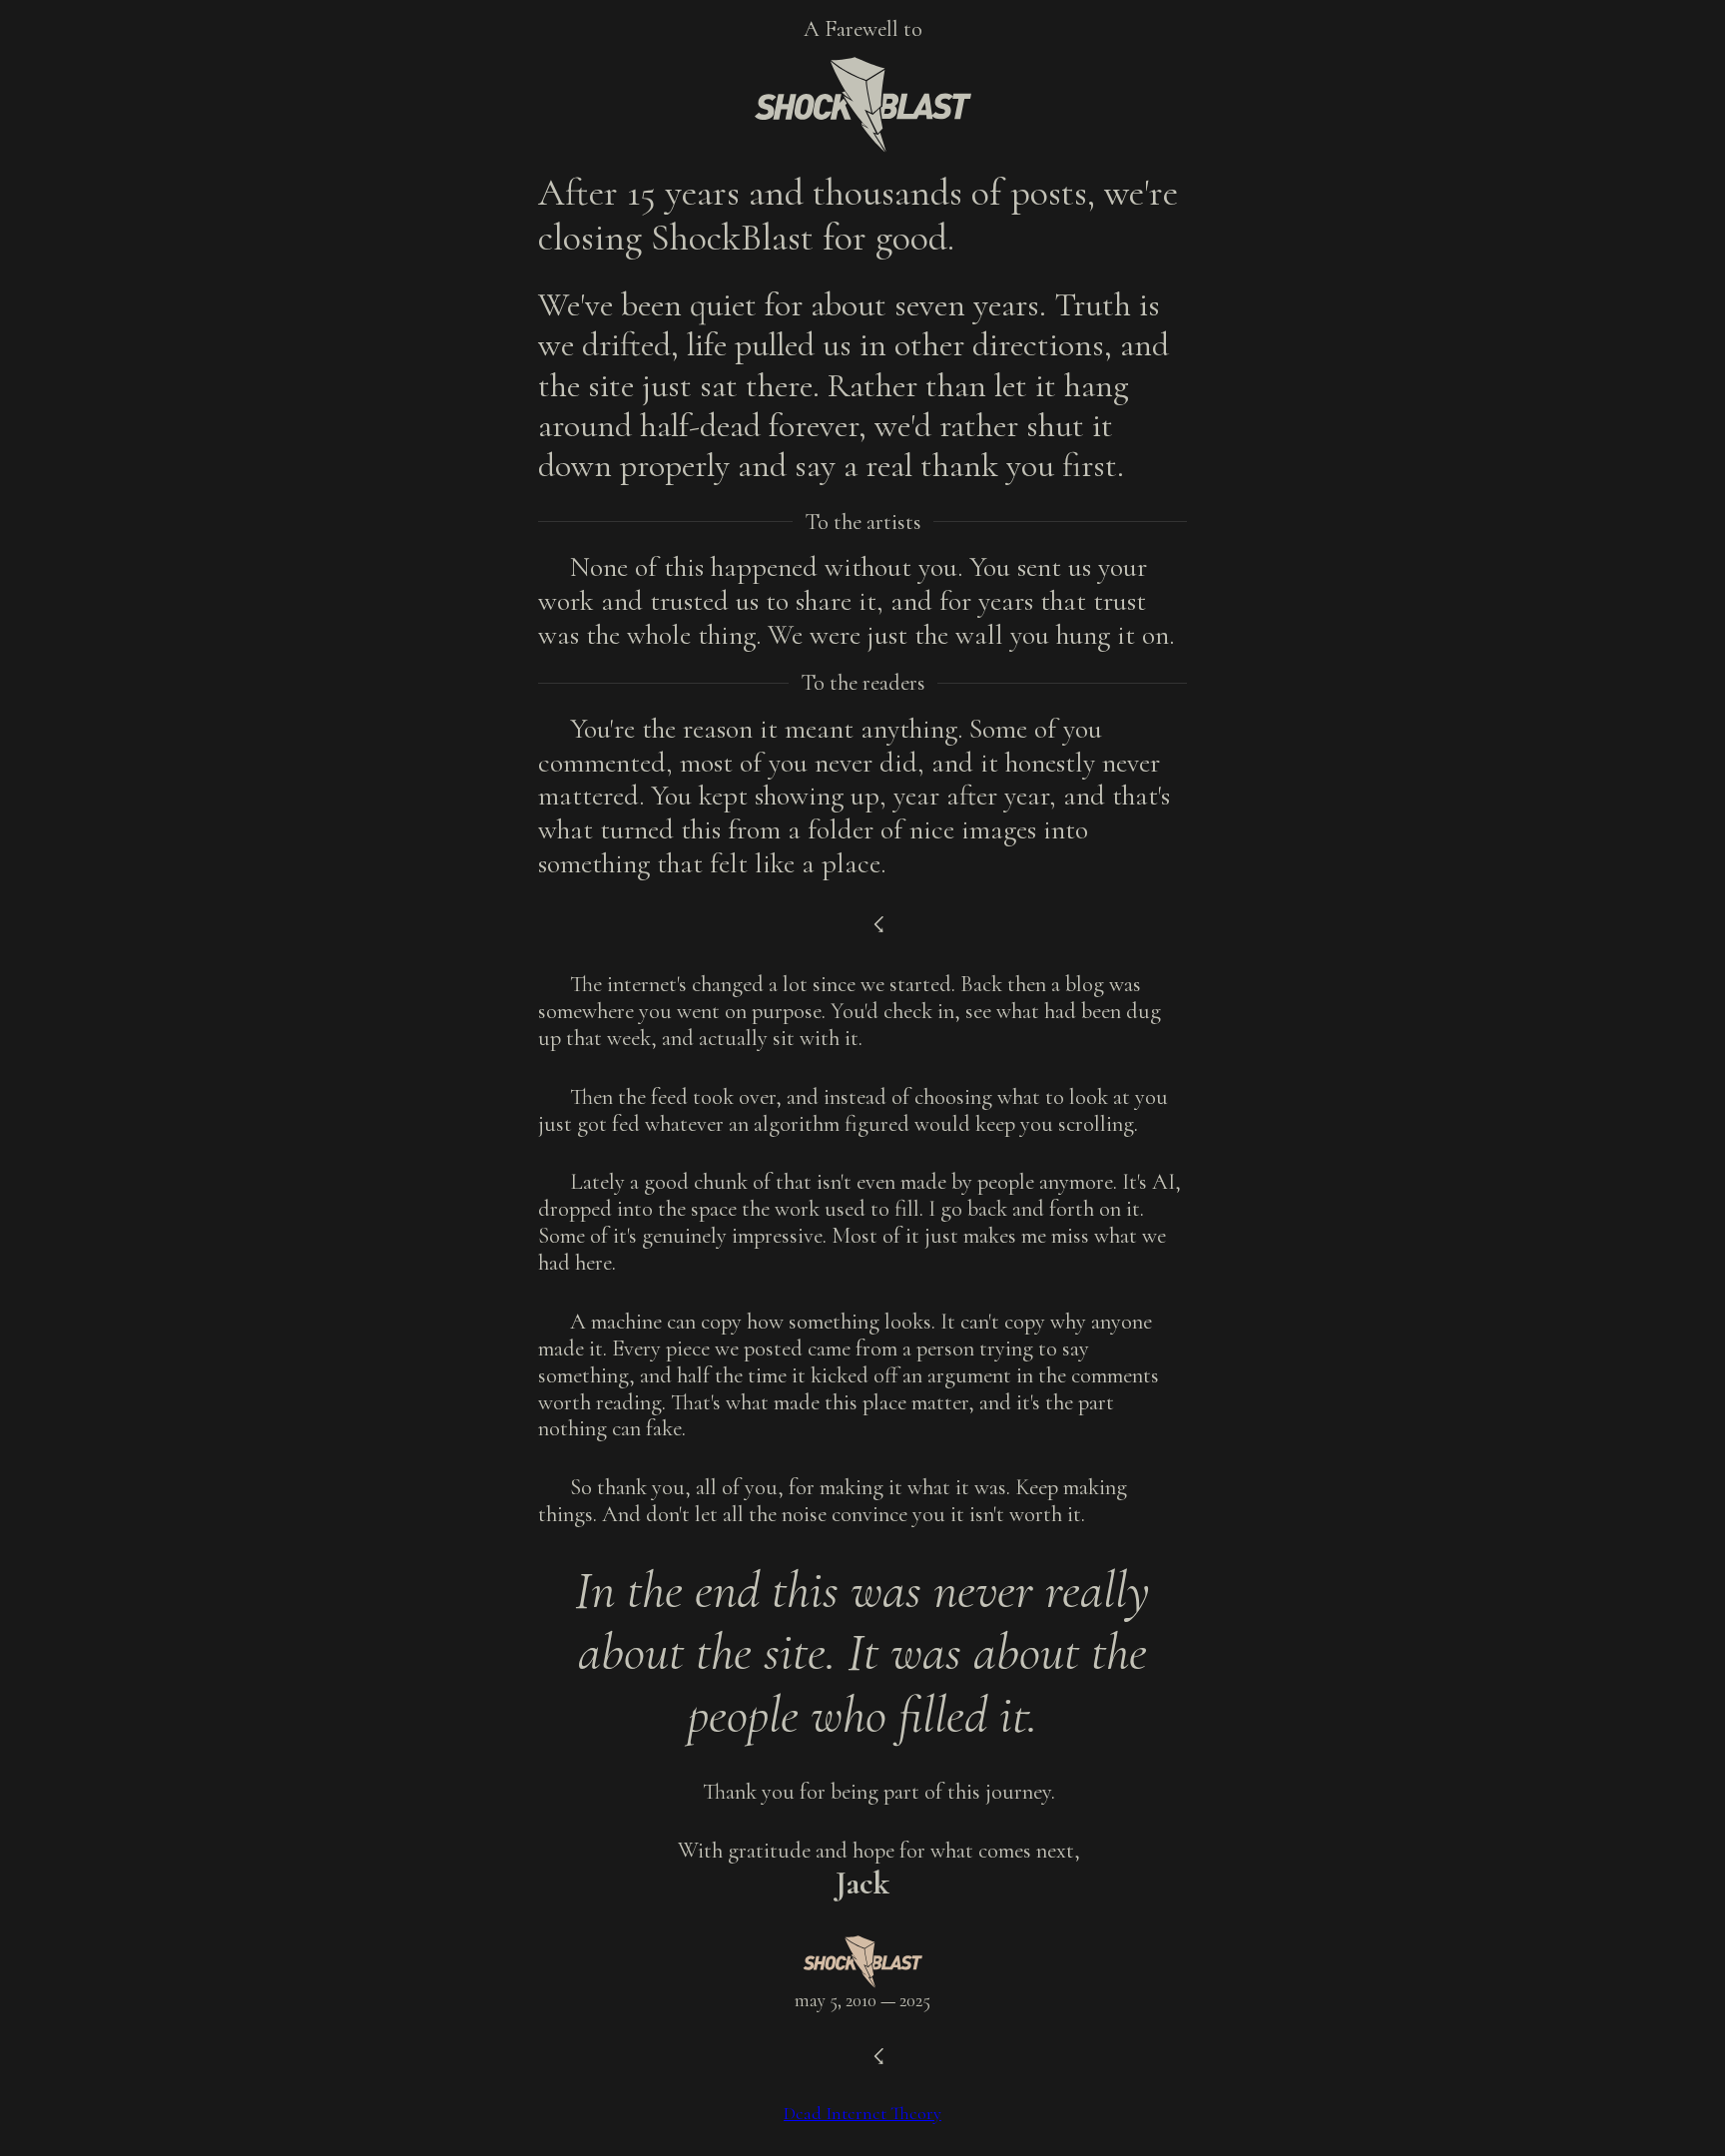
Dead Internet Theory (862, 2113)
